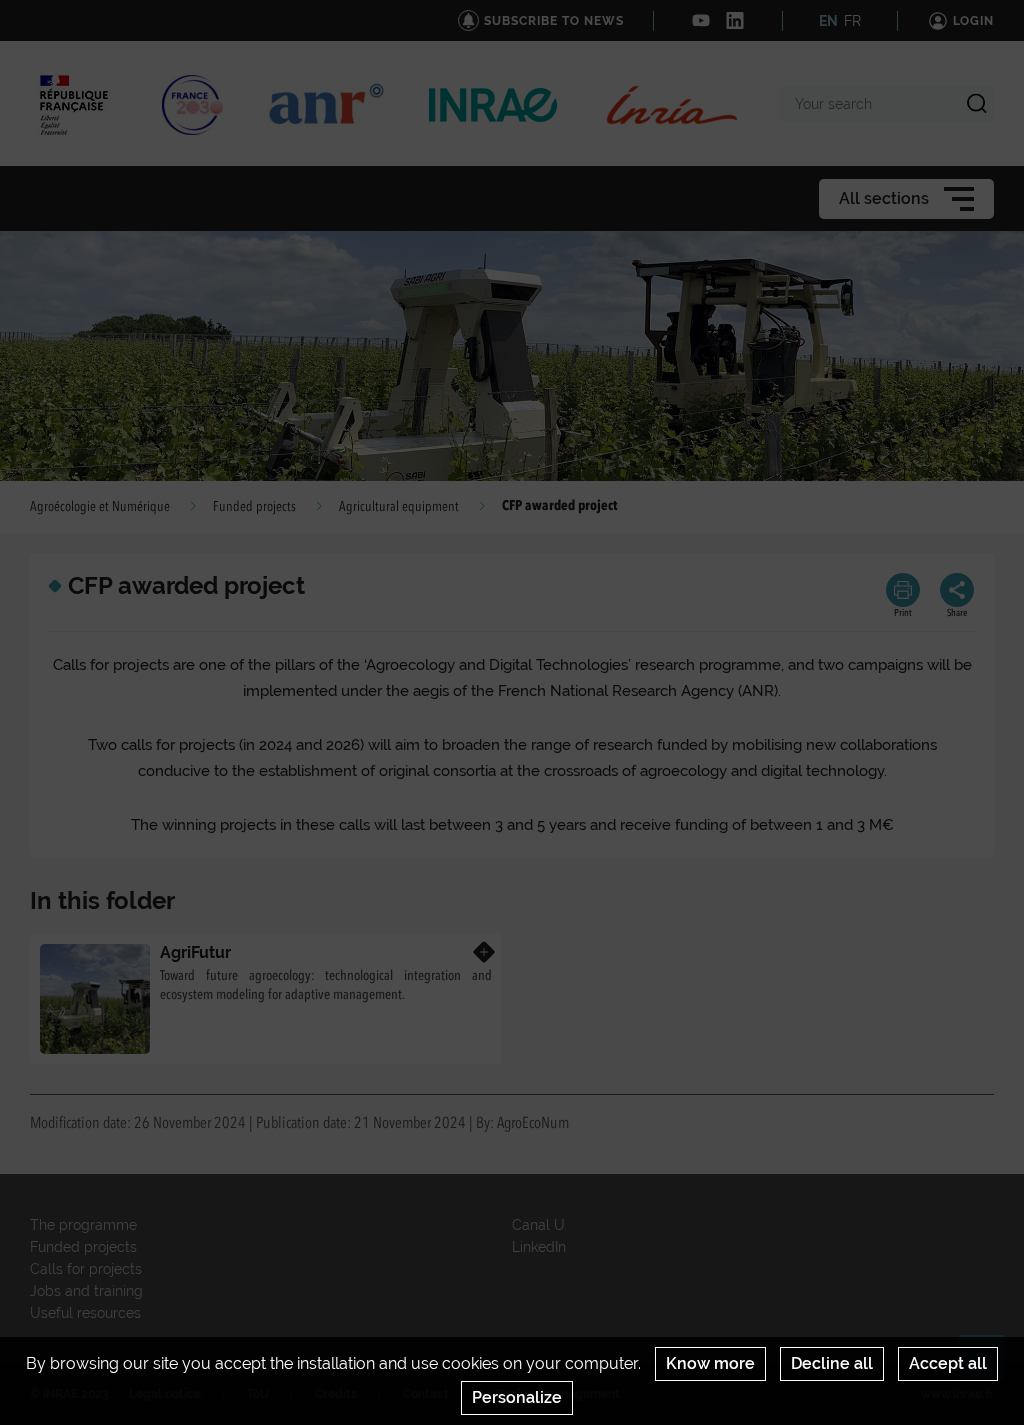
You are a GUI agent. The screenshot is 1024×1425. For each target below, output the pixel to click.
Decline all (832, 1363)
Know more (710, 1363)
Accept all (948, 1363)
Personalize (517, 1397)
